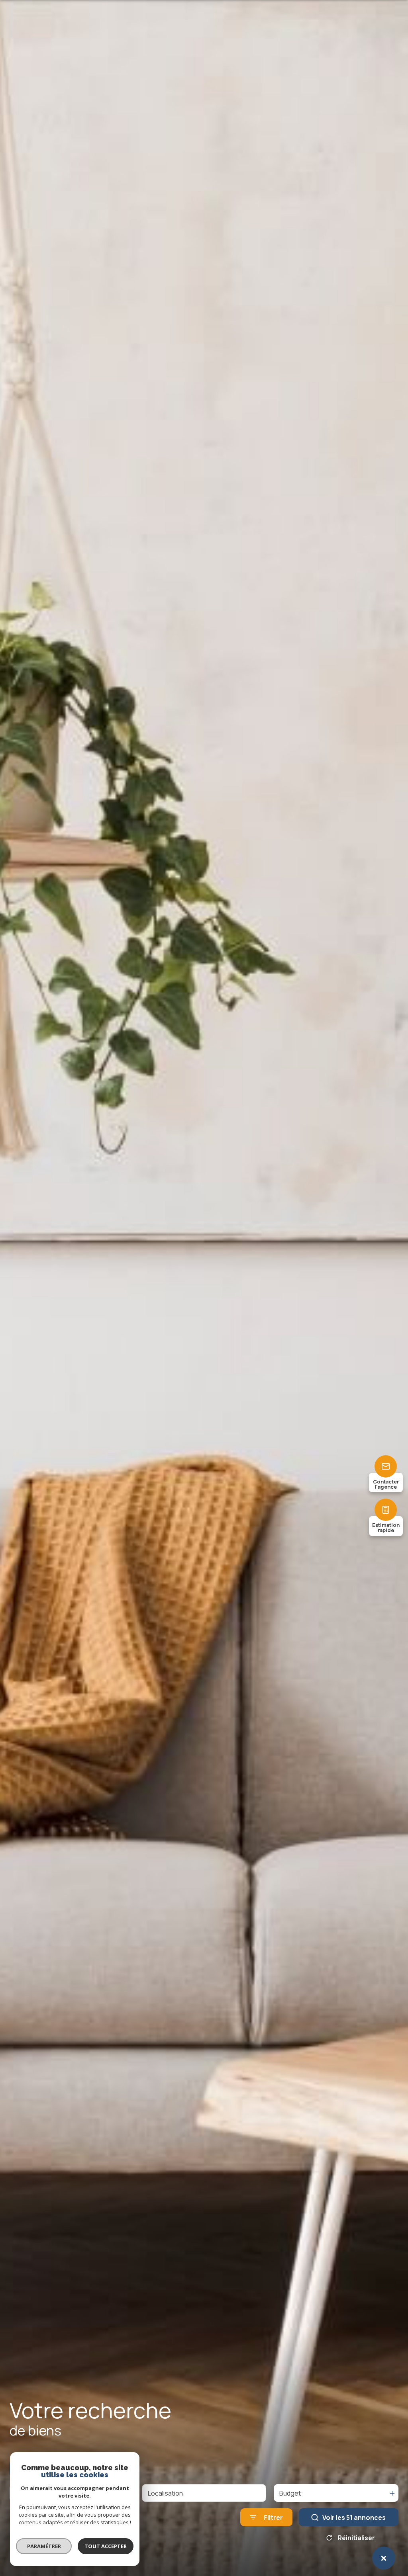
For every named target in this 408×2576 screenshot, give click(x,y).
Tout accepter (106, 2546)
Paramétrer (44, 2546)
